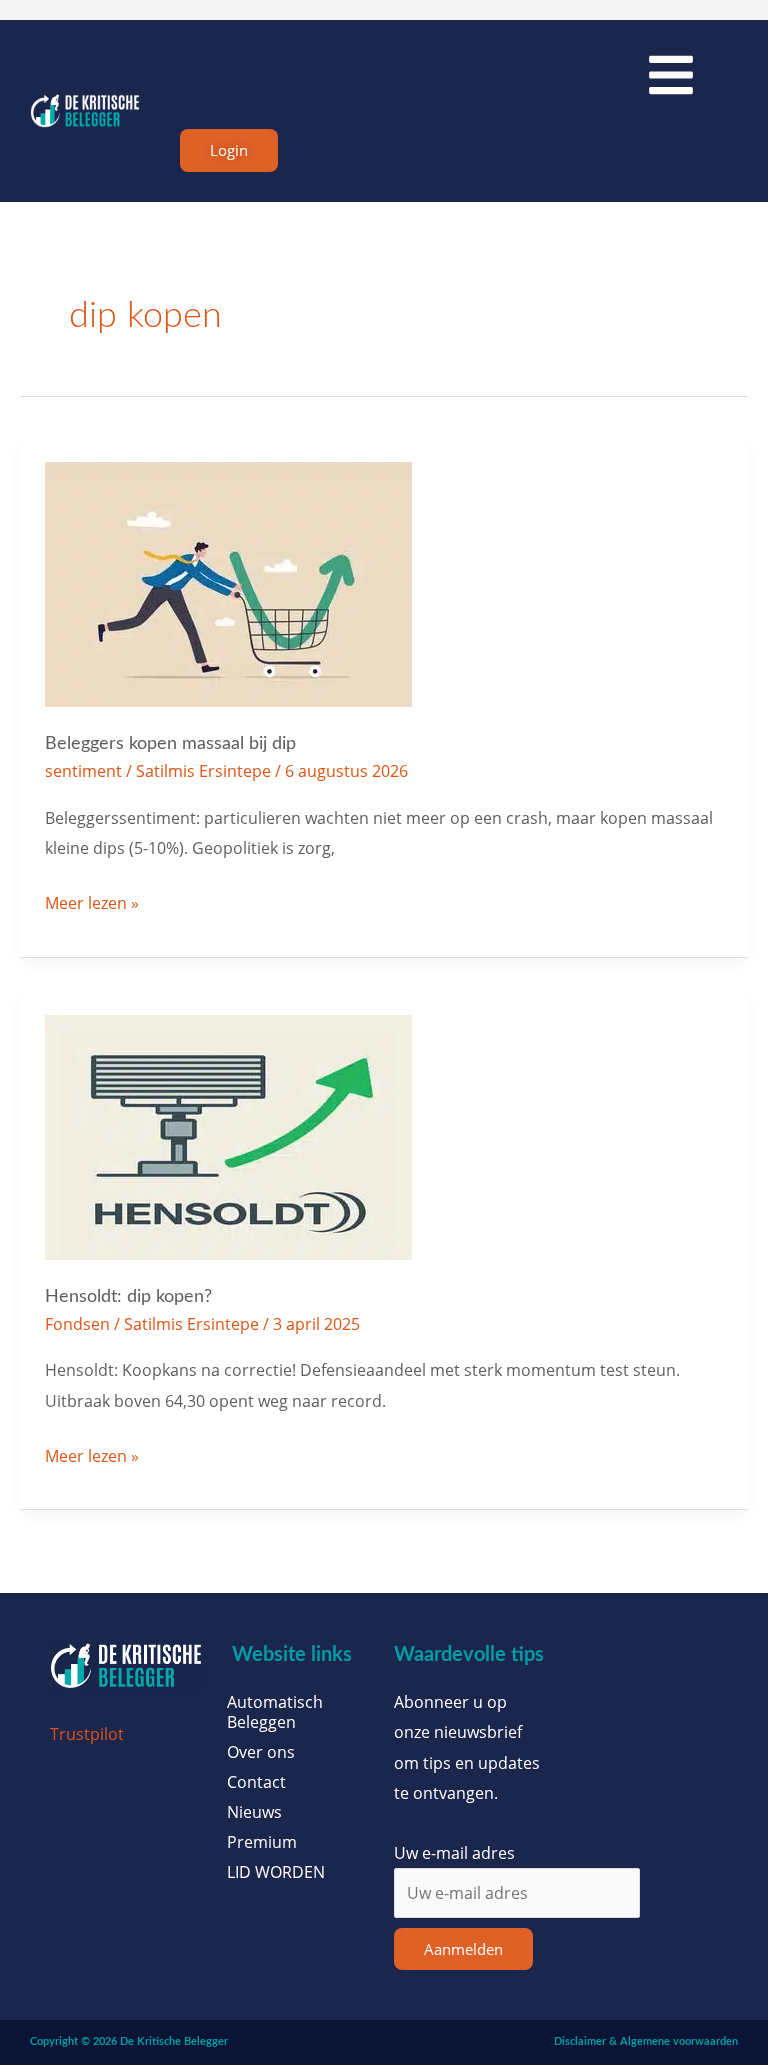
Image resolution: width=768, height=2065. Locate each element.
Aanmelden (463, 1949)
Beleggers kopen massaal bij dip (170, 743)
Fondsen (77, 1323)
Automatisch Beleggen (275, 1712)
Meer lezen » (92, 901)
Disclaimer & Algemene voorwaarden (646, 2041)
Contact (256, 1782)
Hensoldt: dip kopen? (128, 1296)
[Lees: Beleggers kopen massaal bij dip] (228, 582)
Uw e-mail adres (454, 1852)
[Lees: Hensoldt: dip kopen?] (228, 1135)
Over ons (261, 1752)
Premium (262, 1842)
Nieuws (254, 1812)
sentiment (83, 770)
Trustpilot (87, 1733)
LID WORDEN (276, 1872)
